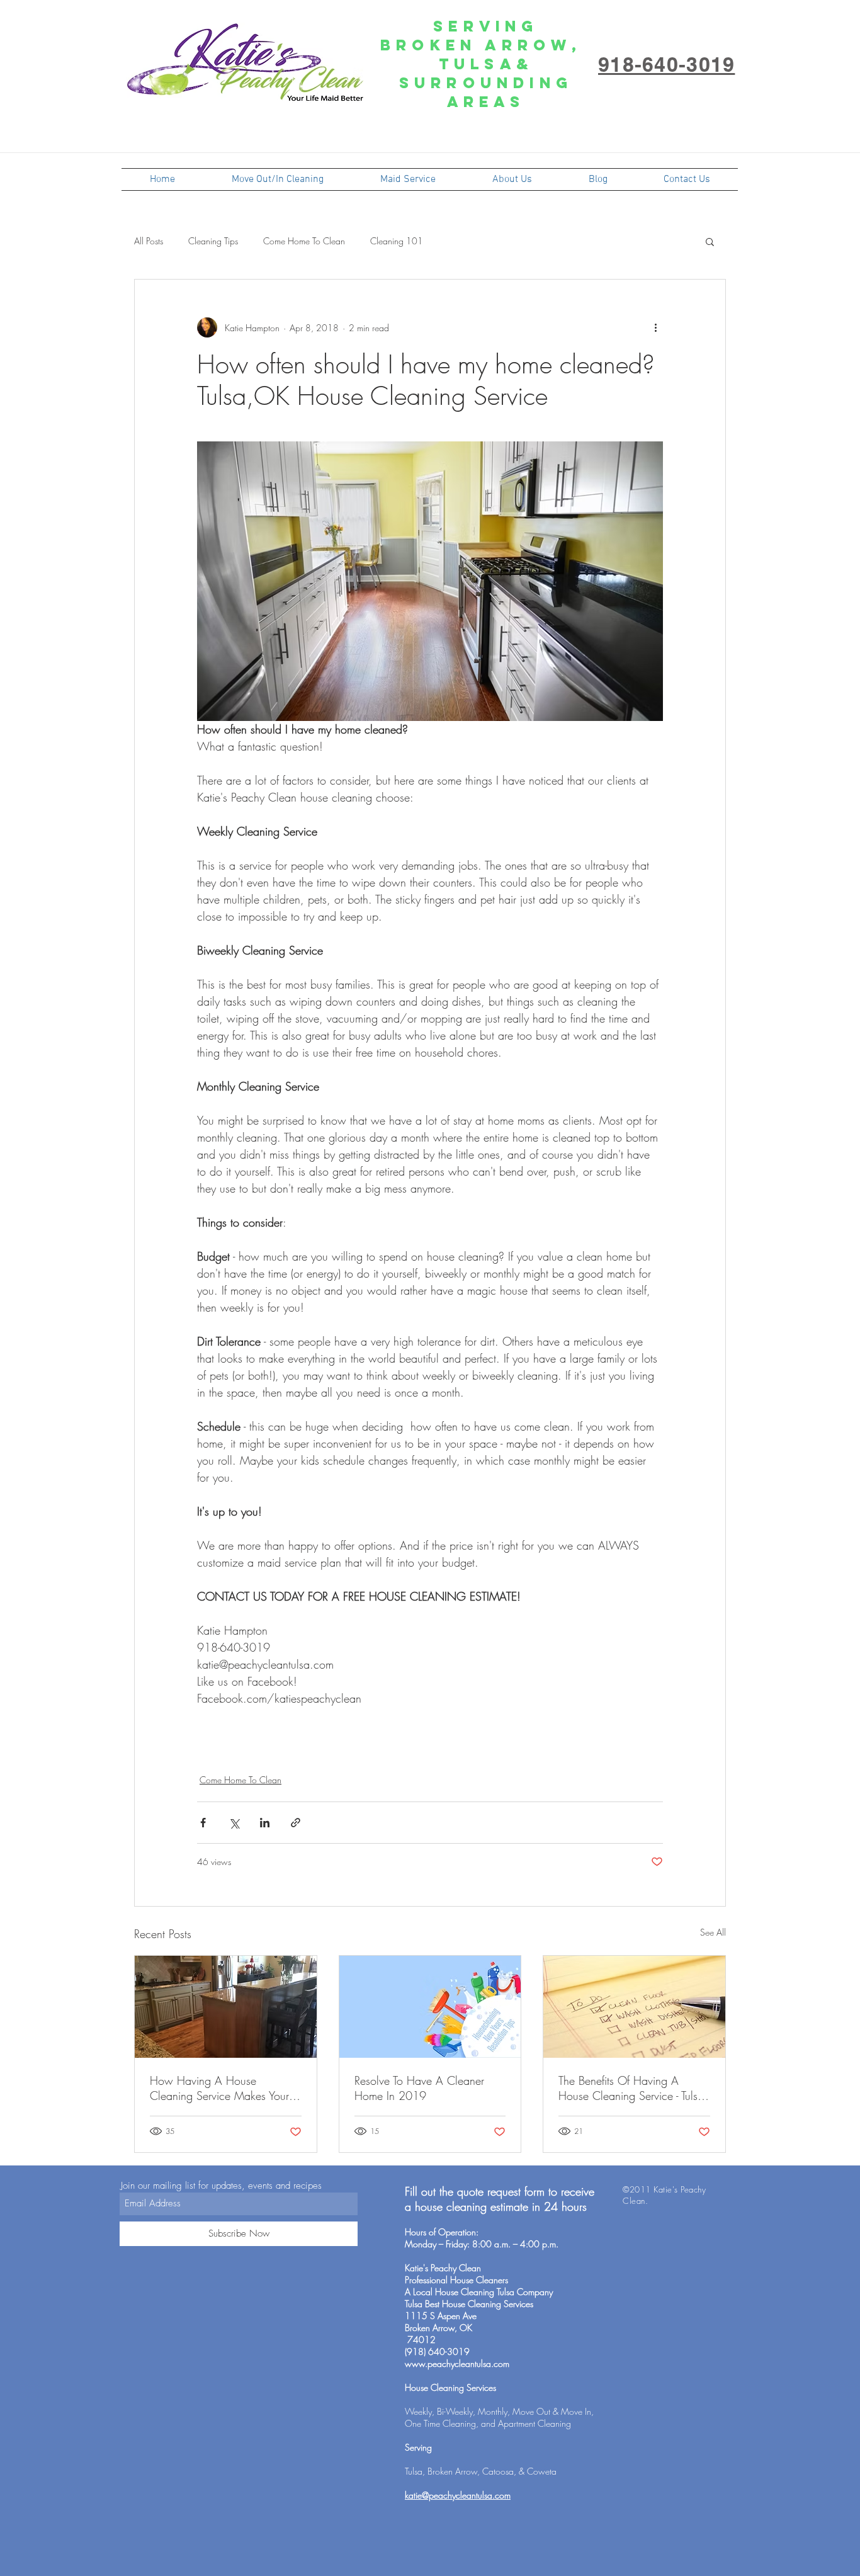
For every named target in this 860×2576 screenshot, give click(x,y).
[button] (710, 241)
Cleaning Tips (213, 241)
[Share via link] (296, 1823)
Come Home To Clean (304, 241)
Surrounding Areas (486, 92)
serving (486, 26)
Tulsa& (486, 64)
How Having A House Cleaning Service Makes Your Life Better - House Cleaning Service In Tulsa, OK (219, 2088)
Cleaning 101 (397, 241)
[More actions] (655, 327)
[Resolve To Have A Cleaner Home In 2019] (430, 2007)
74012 (420, 2340)
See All (713, 1932)
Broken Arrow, (486, 45)
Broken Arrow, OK (438, 2328)
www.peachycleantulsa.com (457, 2363)
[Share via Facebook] (203, 1823)
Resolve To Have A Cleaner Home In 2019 (419, 2088)
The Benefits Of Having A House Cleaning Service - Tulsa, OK (633, 2088)
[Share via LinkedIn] (265, 1823)
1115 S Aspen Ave (441, 2316)
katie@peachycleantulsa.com (458, 2495)
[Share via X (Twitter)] (234, 1823)
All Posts (149, 241)
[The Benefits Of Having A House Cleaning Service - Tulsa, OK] (634, 2007)
